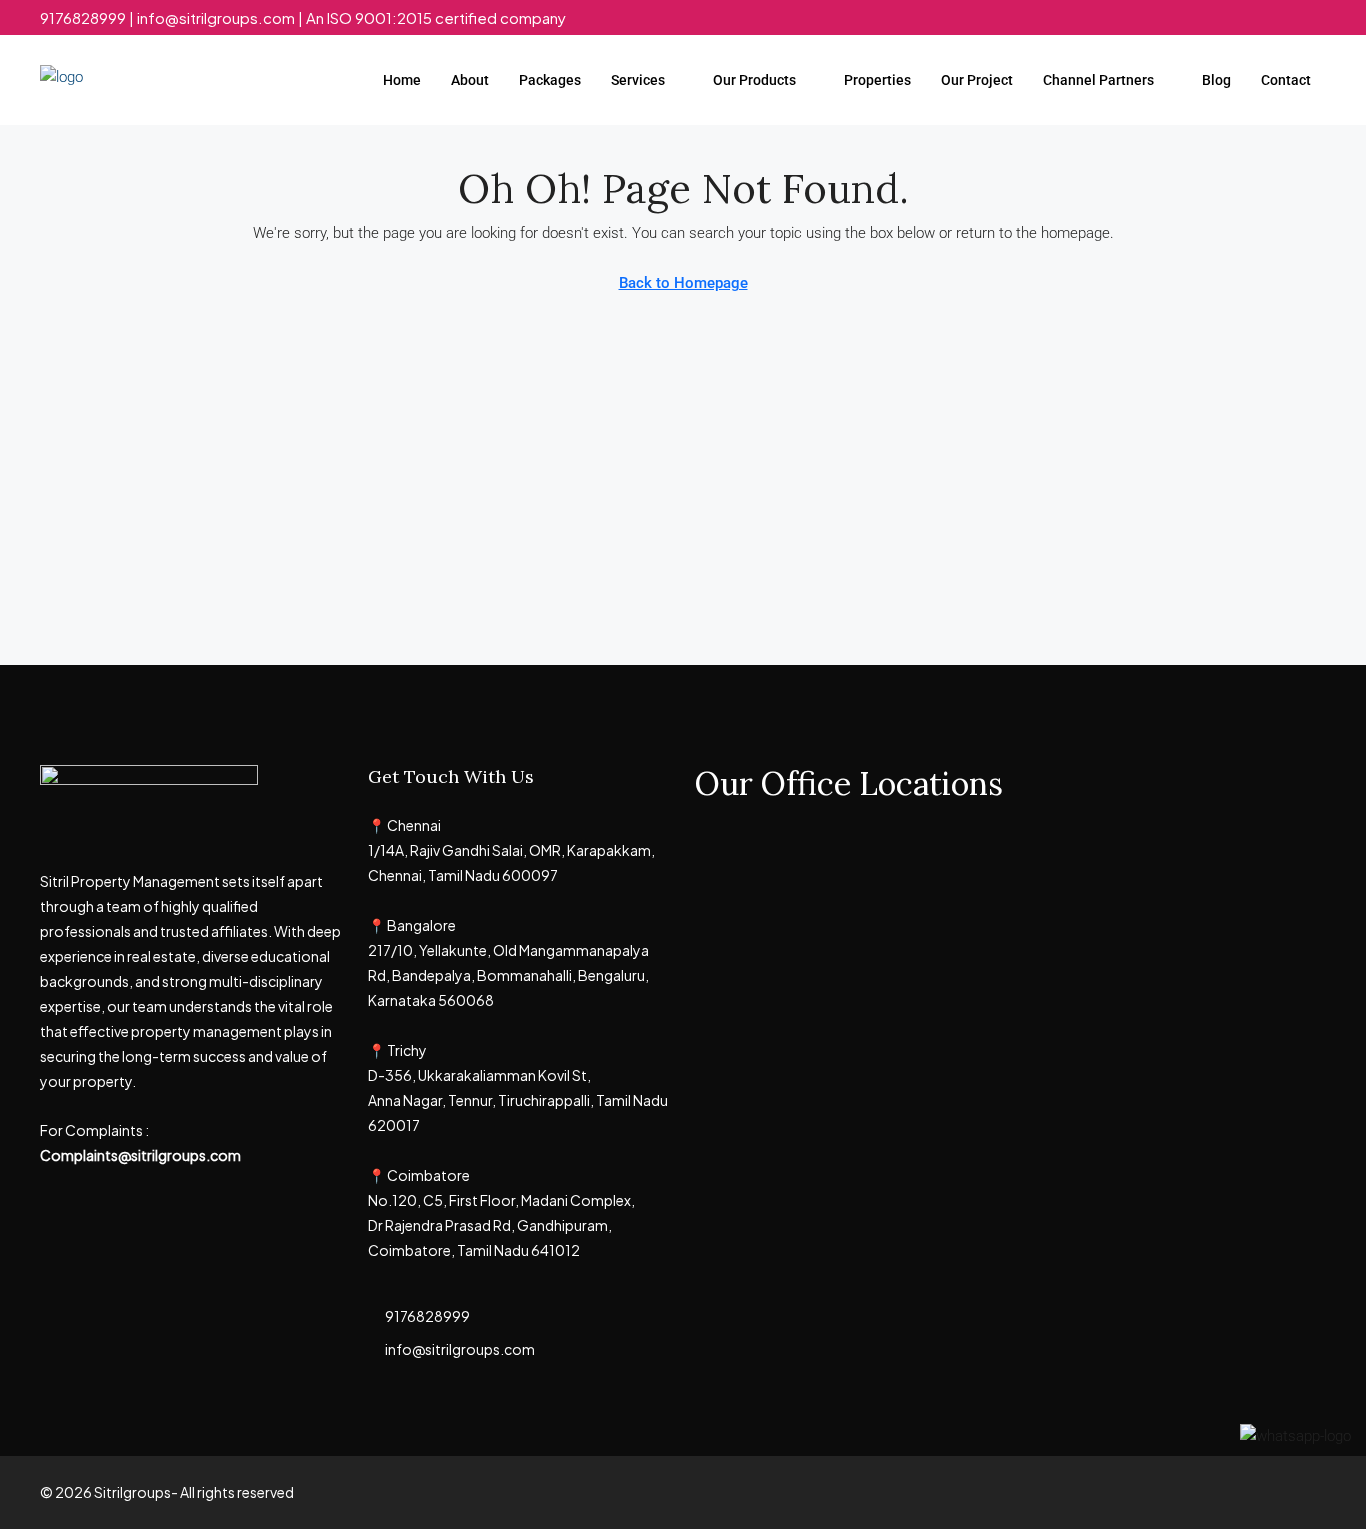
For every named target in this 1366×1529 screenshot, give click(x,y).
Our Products (754, 80)
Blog (1216, 80)
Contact (1286, 80)
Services (638, 80)
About (470, 80)
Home (402, 80)
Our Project (977, 80)
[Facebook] (1203, 1492)
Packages (550, 80)
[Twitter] (1238, 1492)
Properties (877, 80)
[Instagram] (1273, 1492)
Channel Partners (1098, 80)
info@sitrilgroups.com (460, 1349)
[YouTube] (1308, 1492)
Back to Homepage (683, 283)
